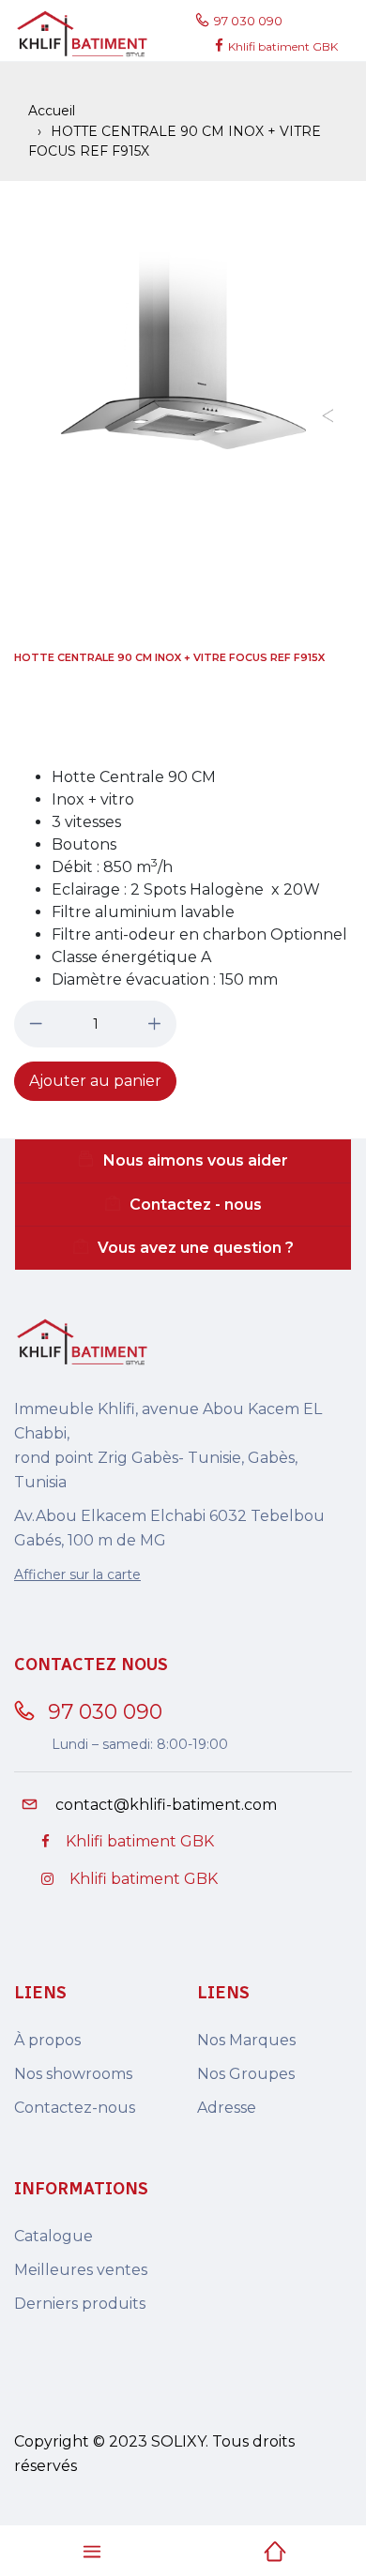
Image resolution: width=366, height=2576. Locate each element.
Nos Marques (246, 2040)
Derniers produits (80, 2304)
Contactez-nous (75, 2108)
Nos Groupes (246, 2074)
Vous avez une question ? (196, 1248)
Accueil (52, 111)
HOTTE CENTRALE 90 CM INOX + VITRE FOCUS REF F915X (169, 657)
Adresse (227, 2108)
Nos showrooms (73, 2074)
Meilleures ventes (81, 2270)
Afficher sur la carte (77, 1574)
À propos (47, 2040)
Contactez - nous (196, 1205)
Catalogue (53, 2236)
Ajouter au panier (95, 1081)
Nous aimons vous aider (196, 1160)
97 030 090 (251, 21)
